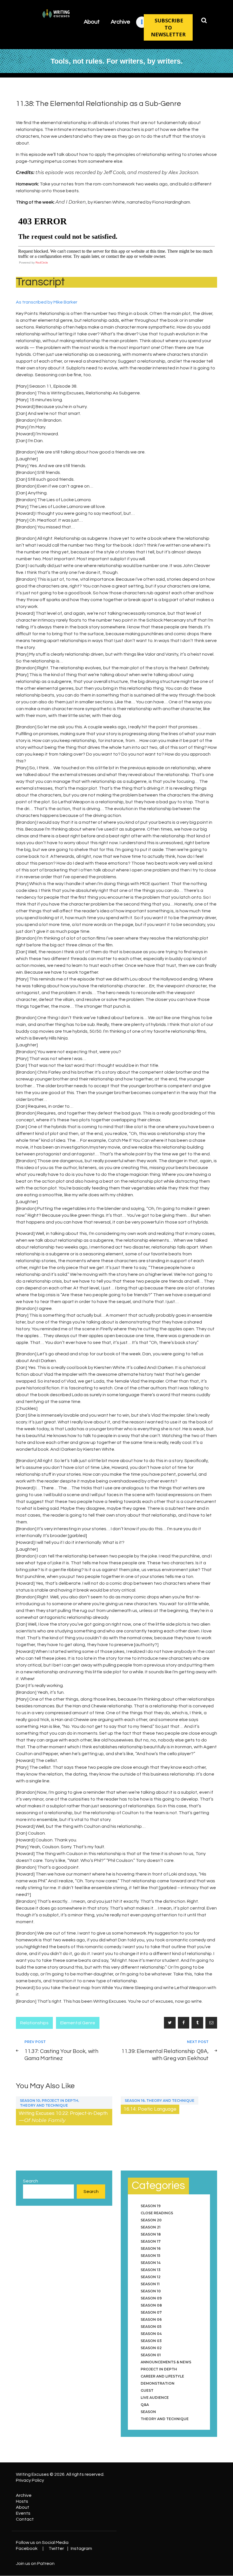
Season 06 (151, 2319)
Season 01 (151, 2355)
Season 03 (151, 2341)
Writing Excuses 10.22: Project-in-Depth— (63, 2117)
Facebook (27, 2548)
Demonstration (158, 2383)
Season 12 (151, 2277)
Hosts (22, 2501)
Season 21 (151, 2227)
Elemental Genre (78, 2023)
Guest (147, 2390)
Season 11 (150, 2284)
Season (148, 2412)
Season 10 (30, 2101)
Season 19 (151, 2206)
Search (31, 2181)
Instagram (81, 2548)
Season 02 (151, 2348)
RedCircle (42, 263)
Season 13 (151, 2270)
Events (23, 2513)
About (23, 2507)
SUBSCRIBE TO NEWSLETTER (168, 27)
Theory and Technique (44, 2105)
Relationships (34, 2023)
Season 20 (151, 2220)
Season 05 (151, 2327)
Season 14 (151, 2263)
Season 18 (151, 2234)
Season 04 (151, 2334)
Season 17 (151, 2241)
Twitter (56, 2548)
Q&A (145, 2405)
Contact (25, 2519)
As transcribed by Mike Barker (47, 302)
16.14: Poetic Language (150, 2109)
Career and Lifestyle (162, 2376)
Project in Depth (60, 2101)
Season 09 (151, 2298)
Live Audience (155, 2398)
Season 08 (151, 2305)
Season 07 (151, 2312)
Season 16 (135, 2101)
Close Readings (157, 2213)
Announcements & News (166, 2362)
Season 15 (150, 2256)
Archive (24, 2495)
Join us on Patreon (35, 2564)
